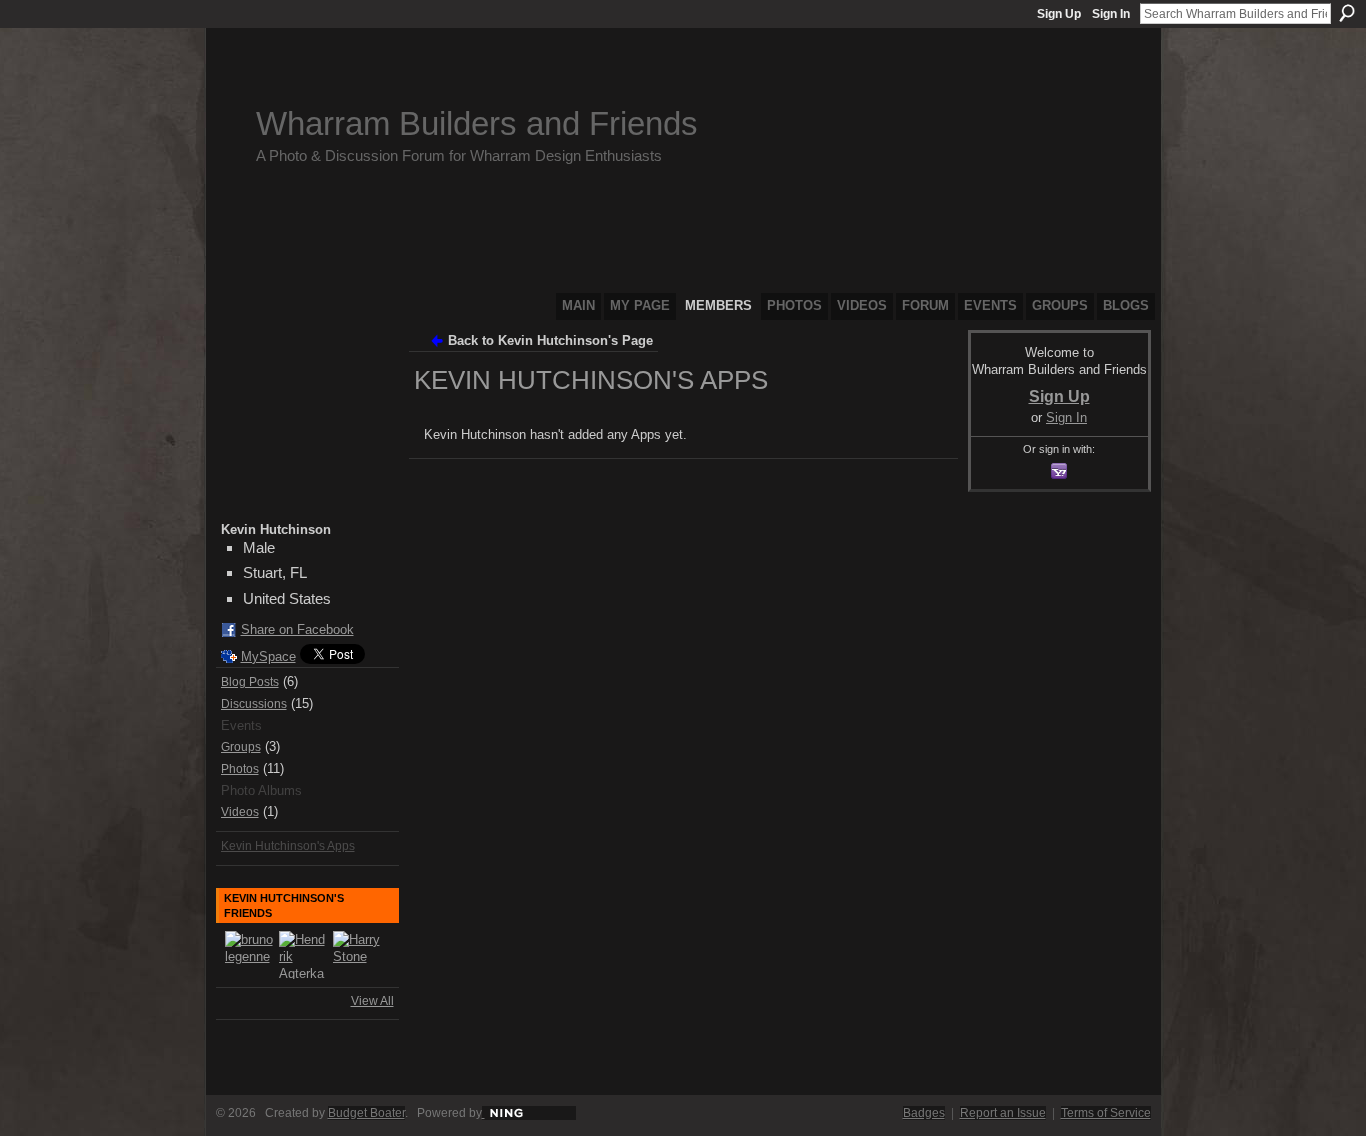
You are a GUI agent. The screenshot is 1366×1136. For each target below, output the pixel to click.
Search (1347, 13)
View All (372, 1001)
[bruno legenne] (249, 955)
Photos (240, 769)
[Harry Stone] (357, 955)
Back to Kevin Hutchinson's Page (550, 340)
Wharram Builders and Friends (477, 123)
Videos (240, 812)
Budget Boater (366, 1113)
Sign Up (1059, 14)
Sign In (1111, 14)
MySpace (268, 656)
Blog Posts (250, 682)
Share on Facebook (297, 629)
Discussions (254, 704)
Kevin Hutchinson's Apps (288, 846)
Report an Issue (1003, 1113)
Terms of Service (1106, 1113)
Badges (924, 1113)
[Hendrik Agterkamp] (303, 955)
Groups (241, 747)
